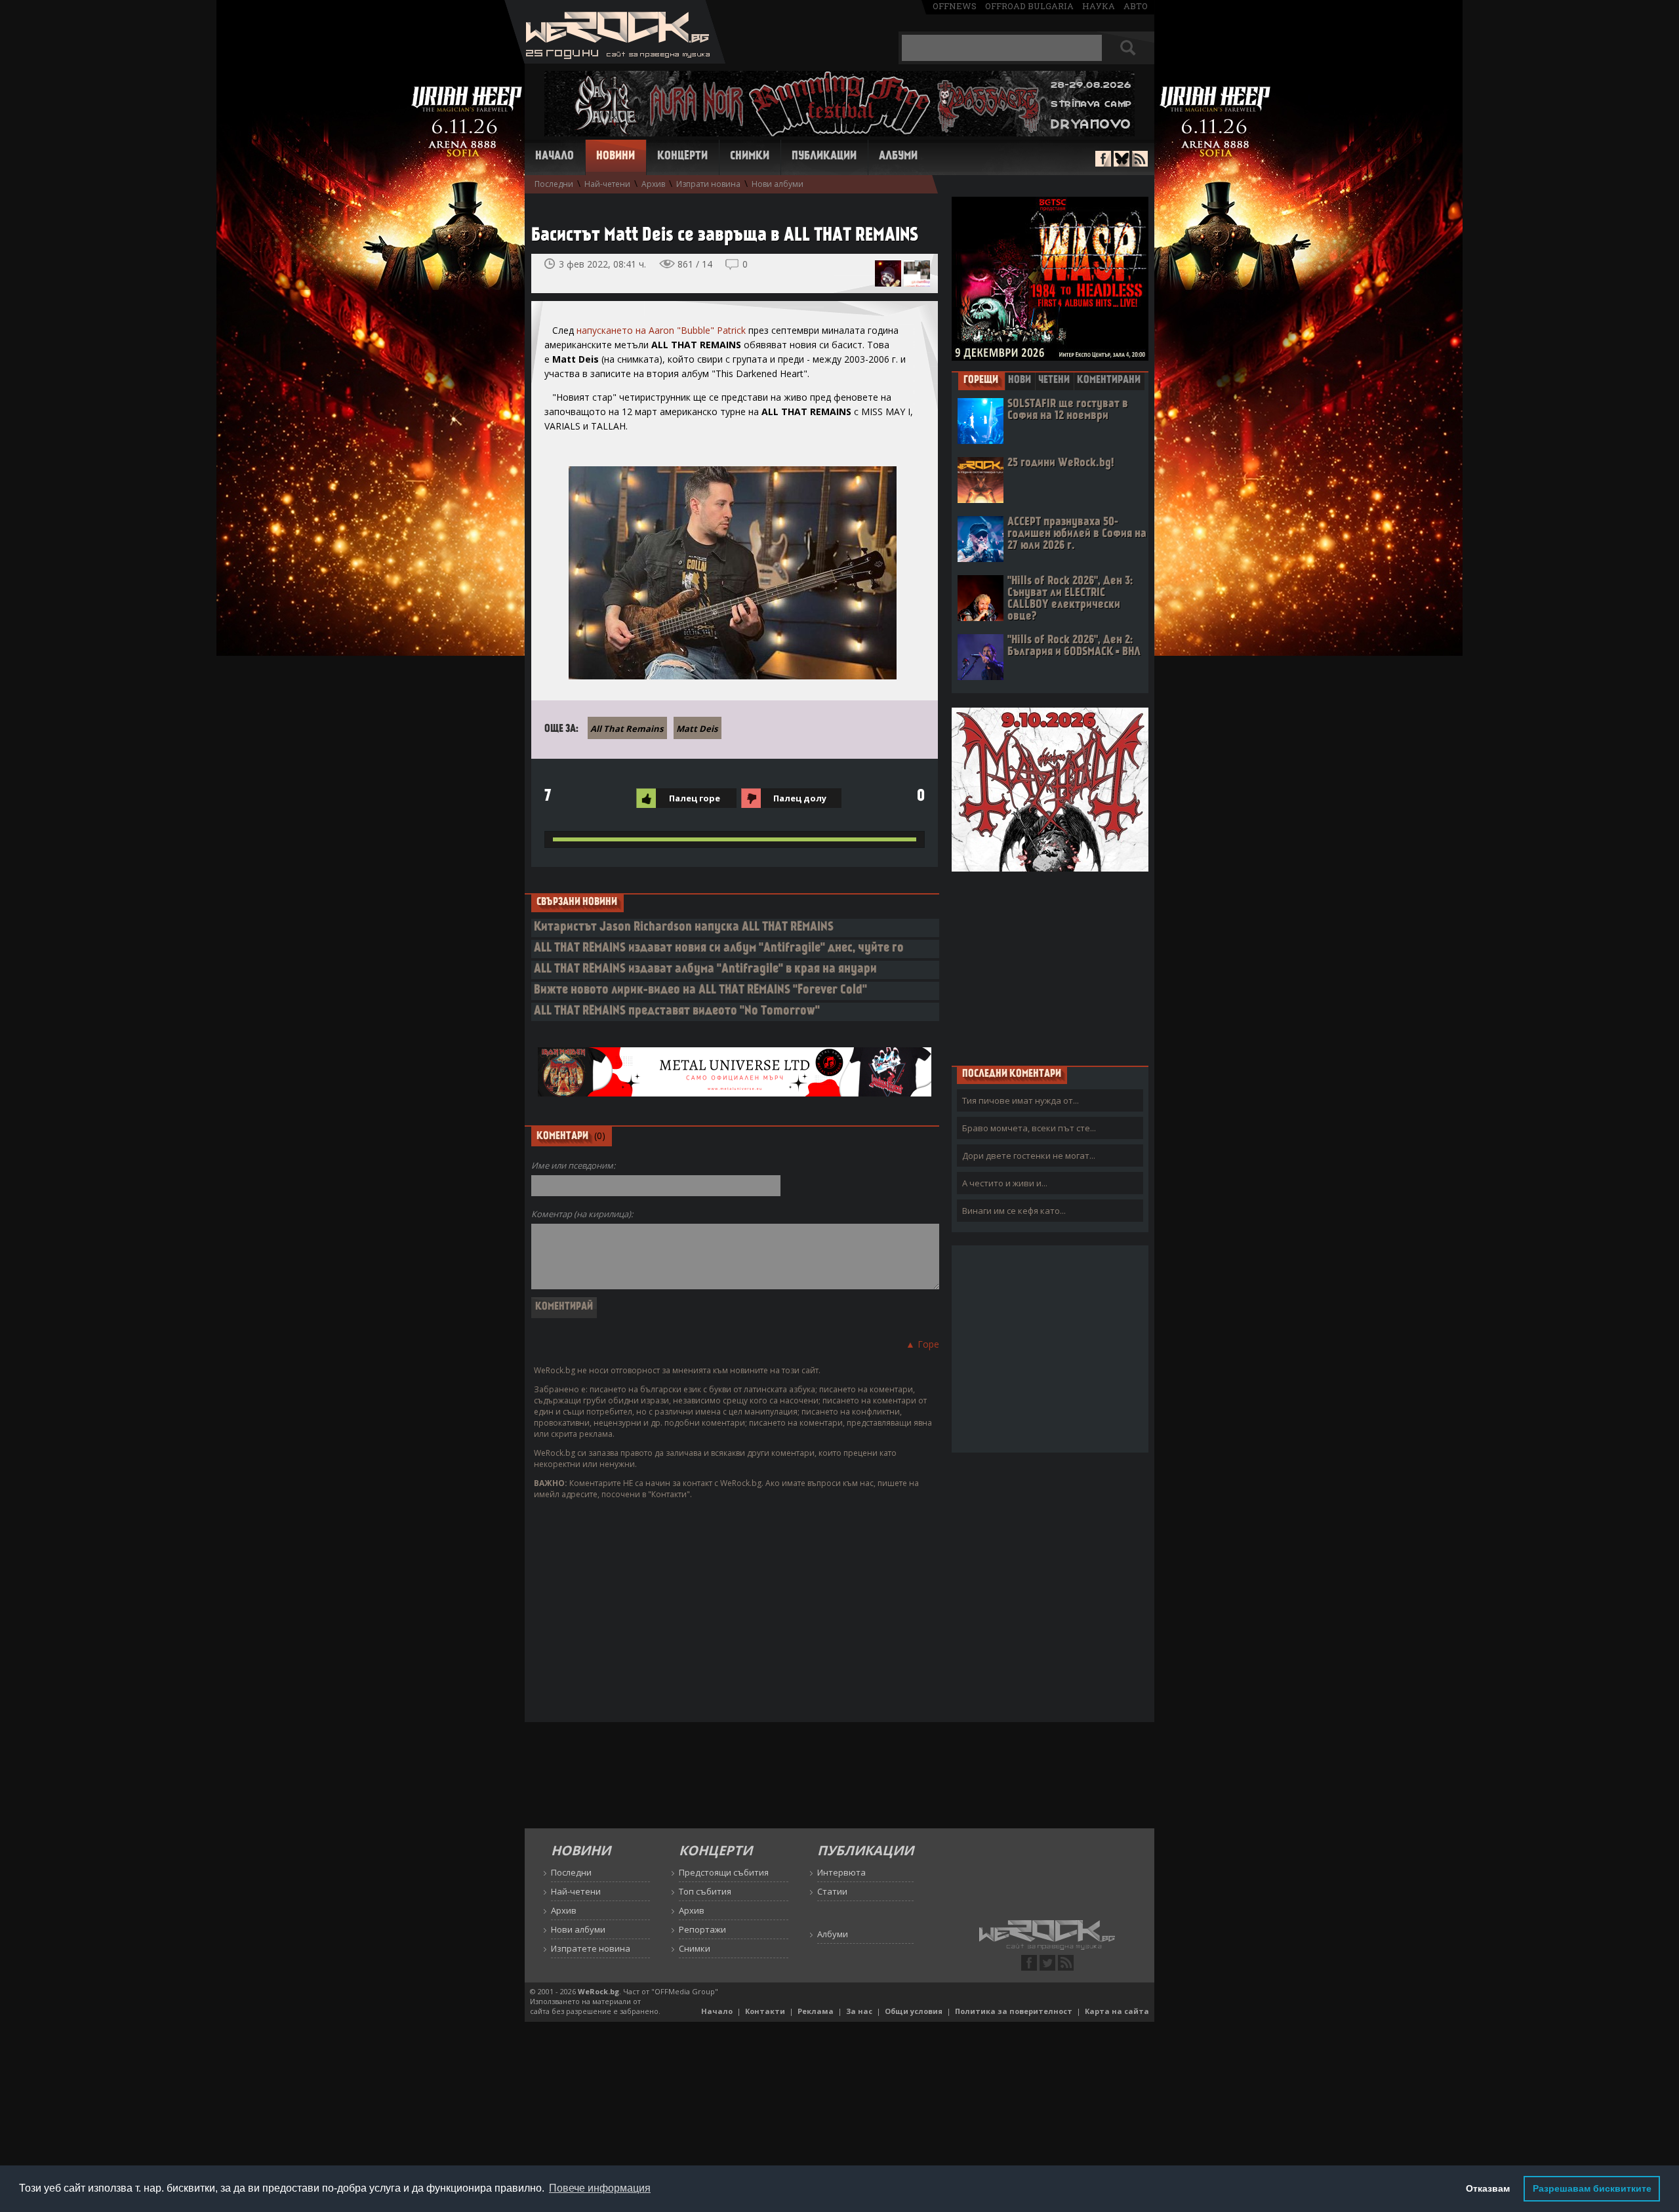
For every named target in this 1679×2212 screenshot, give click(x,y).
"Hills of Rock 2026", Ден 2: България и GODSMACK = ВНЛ (1074, 646)
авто (1136, 6)
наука (1099, 6)
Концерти (682, 157)
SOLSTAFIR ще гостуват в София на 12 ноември (1068, 410)
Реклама (816, 2011)
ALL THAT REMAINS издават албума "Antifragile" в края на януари (705, 970)
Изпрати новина (708, 184)
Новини (616, 157)
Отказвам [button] (1488, 2188)
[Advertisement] (1050, 968)
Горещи (981, 380)
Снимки (750, 157)
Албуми (898, 157)
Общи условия (914, 2011)
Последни (554, 184)
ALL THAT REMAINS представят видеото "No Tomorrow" (677, 1012)
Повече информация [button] (600, 2188)
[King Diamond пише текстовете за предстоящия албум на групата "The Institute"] (888, 273)
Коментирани (1109, 380)
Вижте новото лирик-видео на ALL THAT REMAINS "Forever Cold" (700, 991)
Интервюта (841, 1872)
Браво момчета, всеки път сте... (1029, 1128)
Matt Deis (697, 729)
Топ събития (705, 1891)
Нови (1020, 380)
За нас (859, 2011)
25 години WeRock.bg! (1061, 463)
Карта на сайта (1117, 2011)
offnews (955, 6)
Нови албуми (778, 184)
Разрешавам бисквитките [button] (1592, 2188)
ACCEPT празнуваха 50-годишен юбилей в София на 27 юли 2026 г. (1077, 534)
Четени (1054, 380)
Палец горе (695, 798)
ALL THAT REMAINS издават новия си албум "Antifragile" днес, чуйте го (719, 949)
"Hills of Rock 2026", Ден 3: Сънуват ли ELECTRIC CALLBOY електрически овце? (1070, 599)
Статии (832, 1891)
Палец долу (800, 798)
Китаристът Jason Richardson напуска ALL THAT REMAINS (684, 928)
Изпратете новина (591, 1948)
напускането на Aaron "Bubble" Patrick (661, 330)
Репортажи (702, 1929)
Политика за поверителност (1014, 2011)
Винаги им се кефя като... (1014, 1211)
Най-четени (607, 184)
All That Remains (627, 729)
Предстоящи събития (724, 1872)
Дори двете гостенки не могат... (1029, 1156)
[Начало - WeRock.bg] (615, 60)
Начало (555, 157)
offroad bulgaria (1029, 6)
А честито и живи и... (1005, 1183)
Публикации (824, 157)
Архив (653, 184)
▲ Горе (922, 1344)
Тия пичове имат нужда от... (1021, 1100)
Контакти (765, 2011)
